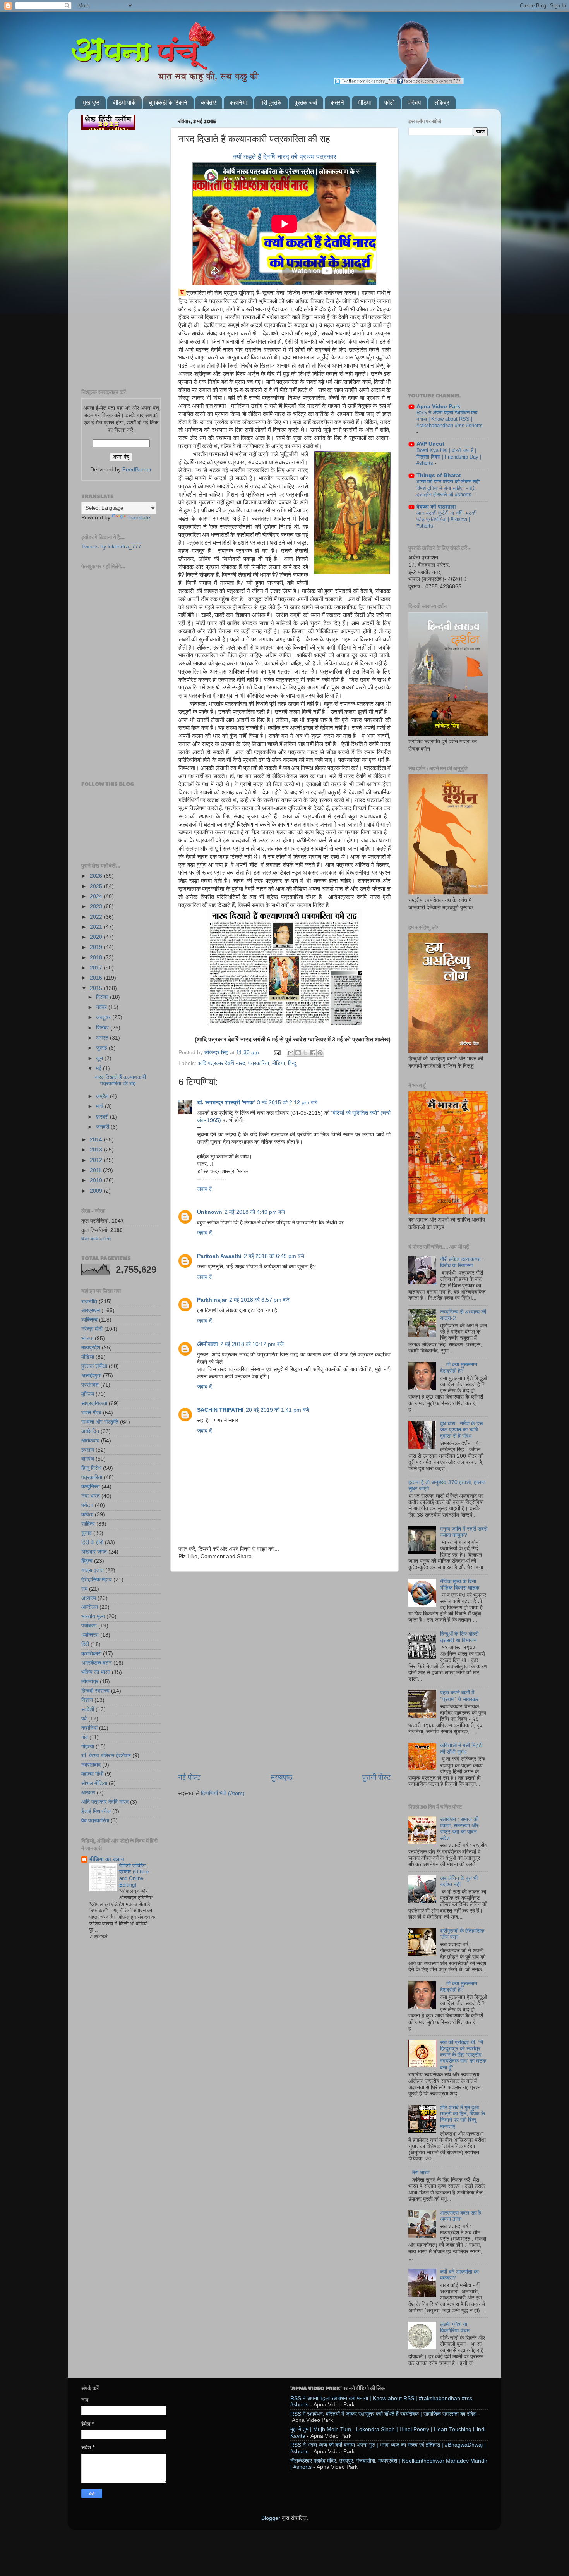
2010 (97, 1180)
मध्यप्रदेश (91, 1348)
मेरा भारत (421, 2173)
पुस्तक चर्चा (306, 102)
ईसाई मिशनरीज (96, 1811)
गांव (85, 1737)
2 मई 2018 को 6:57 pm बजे (259, 1300)
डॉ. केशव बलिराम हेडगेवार (106, 1755)
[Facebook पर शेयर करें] (313, 1053)
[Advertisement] (284, 1611)
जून (100, 1058)
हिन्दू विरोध (91, 1468)
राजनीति (89, 1302)
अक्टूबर (104, 1017)
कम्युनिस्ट (91, 1487)
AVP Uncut (430, 444)
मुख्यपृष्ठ (282, 1777)
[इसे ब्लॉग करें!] (298, 1053)
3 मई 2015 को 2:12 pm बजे (287, 1102)
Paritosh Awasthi (219, 1256)
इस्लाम (88, 1450)
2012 (97, 1160)
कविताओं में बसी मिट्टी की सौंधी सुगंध (461, 1749)
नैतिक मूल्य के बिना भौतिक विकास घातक (460, 1585)
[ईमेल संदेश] (277, 1053)
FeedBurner (137, 470)
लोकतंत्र (90, 1682)
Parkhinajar (212, 1300)
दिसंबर (103, 997)
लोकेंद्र (442, 102)
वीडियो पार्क (124, 102)
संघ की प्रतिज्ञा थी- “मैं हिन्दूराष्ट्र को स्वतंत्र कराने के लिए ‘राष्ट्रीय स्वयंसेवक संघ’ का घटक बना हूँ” (463, 2055)
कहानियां (238, 102)
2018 (97, 958)
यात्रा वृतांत (93, 1570)
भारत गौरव (91, 1413)
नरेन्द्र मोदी (92, 1329)
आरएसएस (91, 1310)
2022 (97, 917)
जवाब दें (204, 1189)
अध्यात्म (89, 1598)
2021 (97, 927)
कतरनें (337, 102)
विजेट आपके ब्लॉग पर (96, 1239)
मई (99, 1068)
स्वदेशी (88, 1709)
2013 (97, 1150)
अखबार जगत (94, 1552)
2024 (97, 896)
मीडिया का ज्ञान (107, 1859)
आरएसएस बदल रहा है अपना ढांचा (461, 2216)
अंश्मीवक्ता (207, 1344)
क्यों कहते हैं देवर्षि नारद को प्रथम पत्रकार (284, 157)
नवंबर (102, 1007)
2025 (97, 886)
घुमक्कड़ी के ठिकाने (168, 102)
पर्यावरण (89, 1626)
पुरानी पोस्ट (377, 1777)
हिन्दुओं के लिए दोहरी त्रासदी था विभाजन (459, 1637)
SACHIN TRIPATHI (220, 1410)
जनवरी (103, 1127)
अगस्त (103, 1038)
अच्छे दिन (90, 1431)
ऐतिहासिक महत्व (97, 1580)
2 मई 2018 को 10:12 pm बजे (252, 1344)
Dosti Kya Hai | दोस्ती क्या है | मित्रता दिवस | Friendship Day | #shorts (449, 457)
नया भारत (91, 1496)
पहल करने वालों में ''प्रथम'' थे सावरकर (459, 1696)
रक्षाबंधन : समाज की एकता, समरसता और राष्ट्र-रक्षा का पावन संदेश (459, 1829)
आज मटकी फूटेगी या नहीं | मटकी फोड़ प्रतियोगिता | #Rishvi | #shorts (446, 519)
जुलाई (102, 1048)
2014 (97, 1140)
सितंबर (103, 1028)
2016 (97, 978)
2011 (96, 1170)
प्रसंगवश (90, 1385)
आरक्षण (88, 1793)
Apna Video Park (438, 406)
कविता (87, 1515)
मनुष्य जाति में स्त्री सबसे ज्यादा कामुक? (464, 1532)
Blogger (271, 2518)
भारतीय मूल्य (93, 1616)
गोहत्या (88, 1747)
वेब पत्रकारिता (95, 1821)
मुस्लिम (88, 1394)
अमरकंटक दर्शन (97, 1663)
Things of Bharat (439, 475)
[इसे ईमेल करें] (291, 1053)
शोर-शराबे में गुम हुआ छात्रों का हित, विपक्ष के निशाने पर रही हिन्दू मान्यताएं (463, 2117)
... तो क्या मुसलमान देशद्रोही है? (459, 1368)
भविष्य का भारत (96, 1672)
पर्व (84, 1719)
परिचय (414, 102)
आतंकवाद (90, 1441)
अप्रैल (103, 1096)
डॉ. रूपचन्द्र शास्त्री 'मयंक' (226, 1102)
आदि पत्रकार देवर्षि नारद (221, 1063)
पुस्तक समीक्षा (94, 1366)
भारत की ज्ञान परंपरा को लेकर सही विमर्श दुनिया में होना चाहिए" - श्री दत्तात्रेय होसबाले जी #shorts (448, 488)
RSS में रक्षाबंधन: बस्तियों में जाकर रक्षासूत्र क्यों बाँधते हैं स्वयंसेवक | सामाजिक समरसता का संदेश (383, 2414)
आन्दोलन (90, 1607)
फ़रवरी (103, 1117)
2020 (97, 937)
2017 (97, 968)
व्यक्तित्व (89, 1320)
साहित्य (88, 1524)
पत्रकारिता (259, 1063)
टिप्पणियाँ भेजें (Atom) (223, 1793)
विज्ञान (87, 1700)
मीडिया (364, 102)
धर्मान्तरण (90, 1635)
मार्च (100, 1106)
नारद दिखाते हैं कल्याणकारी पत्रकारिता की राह (120, 1080)
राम (84, 1589)
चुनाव (87, 1533)
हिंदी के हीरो (92, 1542)
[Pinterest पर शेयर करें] (320, 1053)
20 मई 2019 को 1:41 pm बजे (278, 1410)
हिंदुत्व (87, 1561)
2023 (97, 906)
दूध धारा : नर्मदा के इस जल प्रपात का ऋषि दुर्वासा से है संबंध (461, 1430)
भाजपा (87, 1338)
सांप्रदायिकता (94, 1403)
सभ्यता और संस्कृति (100, 1422)
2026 (97, 876)
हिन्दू (292, 1063)
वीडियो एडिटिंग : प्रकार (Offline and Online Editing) (134, 1875)
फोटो (389, 102)
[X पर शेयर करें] (305, 1053)
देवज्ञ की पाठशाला (436, 507)
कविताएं (208, 102)
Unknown (210, 1212)
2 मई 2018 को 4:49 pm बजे (255, 1212)
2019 (97, 947)
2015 (97, 988)
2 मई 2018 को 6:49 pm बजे (274, 1256)
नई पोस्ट (189, 1777)
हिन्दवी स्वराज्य (95, 1691)
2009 (97, 1191)
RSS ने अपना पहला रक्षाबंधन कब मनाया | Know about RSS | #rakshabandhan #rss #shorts (450, 419)
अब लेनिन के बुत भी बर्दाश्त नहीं (459, 1881)
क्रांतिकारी (91, 1654)
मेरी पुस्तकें (271, 102)
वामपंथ (88, 1459)
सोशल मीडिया (94, 1783)
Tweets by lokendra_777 (111, 547)
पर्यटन (87, 1505)
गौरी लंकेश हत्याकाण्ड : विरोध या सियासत (462, 1262)
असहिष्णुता (91, 1376)
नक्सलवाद (91, 1765)
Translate (139, 518)
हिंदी (85, 1644)
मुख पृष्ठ (91, 102)
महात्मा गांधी (92, 1774)
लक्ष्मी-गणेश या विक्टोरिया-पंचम (455, 2328)
